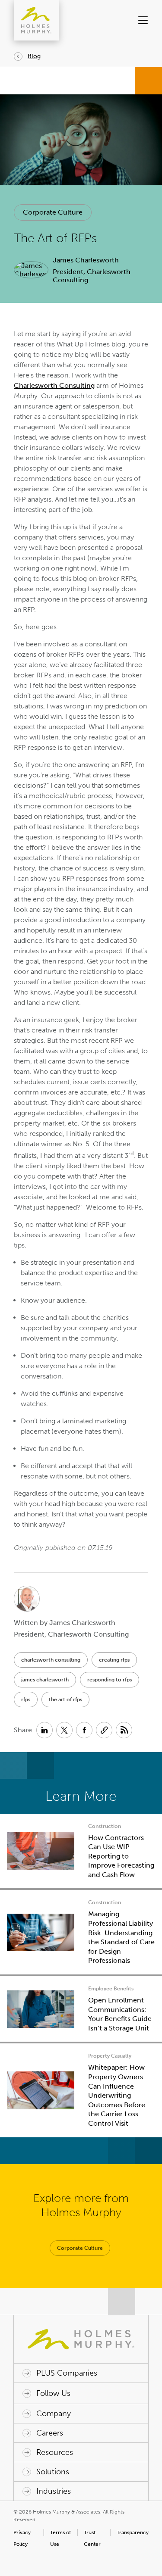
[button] (142, 20)
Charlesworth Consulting (54, 385)
